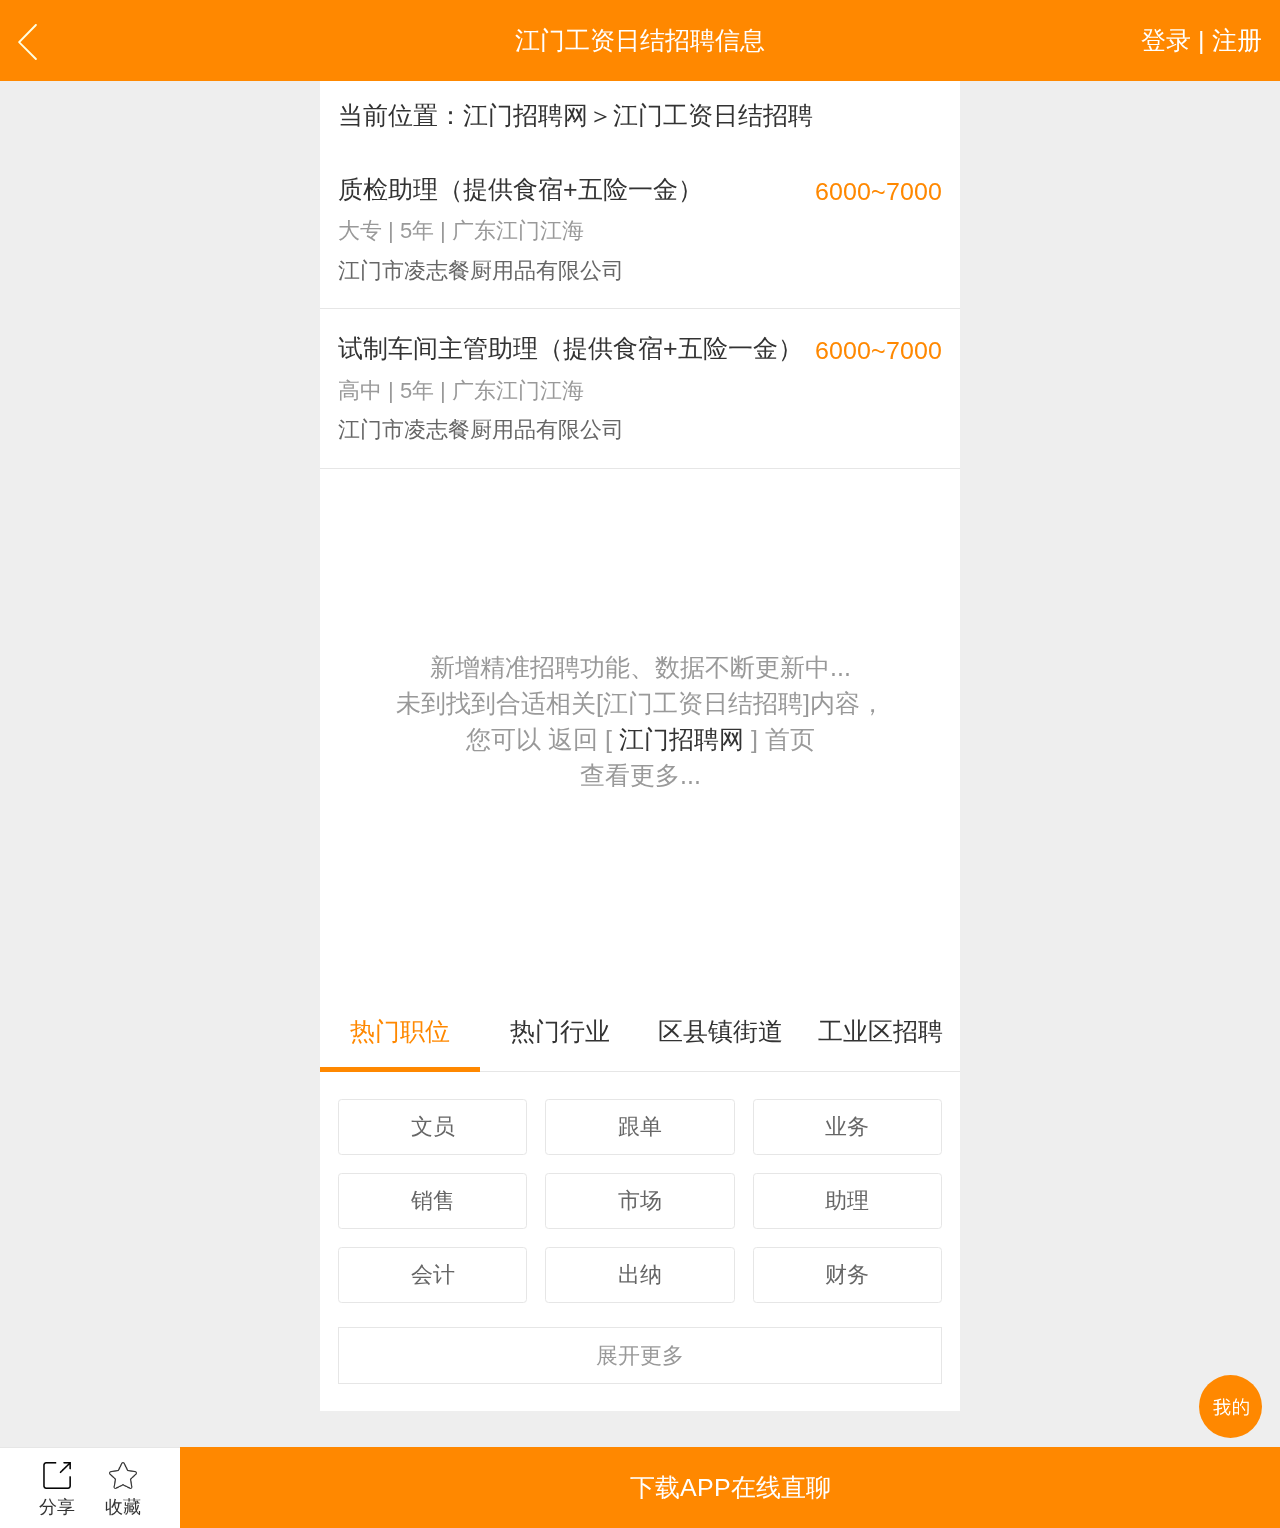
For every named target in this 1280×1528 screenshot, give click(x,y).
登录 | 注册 (1201, 40)
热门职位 (400, 1031)
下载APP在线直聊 (730, 1487)
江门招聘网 (525, 115)
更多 (640, 1355)
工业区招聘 (880, 1031)
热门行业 (560, 1031)
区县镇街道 (720, 1031)
